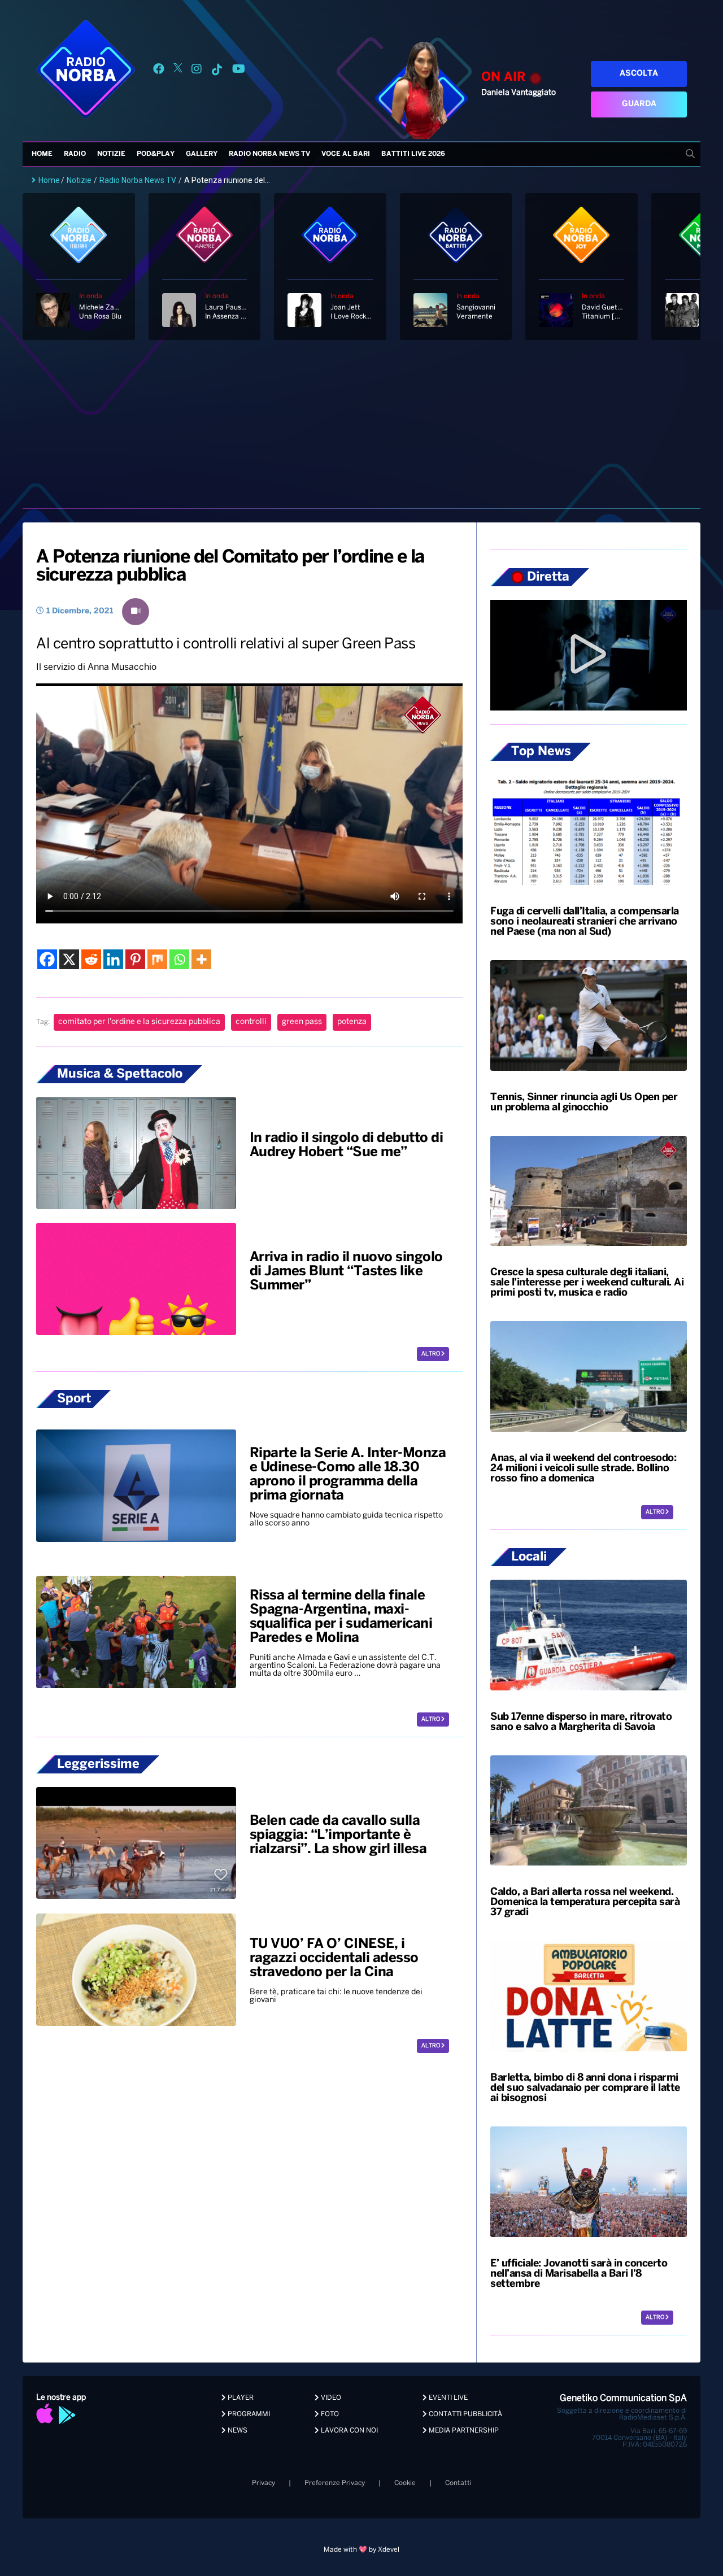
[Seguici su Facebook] (159, 71)
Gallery (202, 154)
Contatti (458, 2483)
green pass (302, 1022)
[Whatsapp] (179, 959)
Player (240, 2398)
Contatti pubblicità (465, 2414)
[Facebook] (47, 959)
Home (42, 154)
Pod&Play (156, 154)
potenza (352, 1022)
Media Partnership (463, 2431)
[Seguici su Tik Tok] (217, 71)
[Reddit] (91, 959)
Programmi (248, 2414)
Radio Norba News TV (269, 154)
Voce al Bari (346, 154)
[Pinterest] (135, 959)
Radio (75, 154)
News (237, 2431)
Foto (329, 2414)
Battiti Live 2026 (413, 154)
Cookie (405, 2483)
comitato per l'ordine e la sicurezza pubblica (139, 1022)
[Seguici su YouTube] (239, 71)
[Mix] (157, 959)
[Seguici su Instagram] (197, 71)
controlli (251, 1022)
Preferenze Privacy (335, 2483)
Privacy (263, 2483)
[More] (201, 959)
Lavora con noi (349, 2431)
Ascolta (639, 74)
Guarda (639, 104)
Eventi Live (447, 2398)
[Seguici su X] (178, 71)
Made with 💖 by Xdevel (361, 2550)
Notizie (111, 154)
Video (330, 2398)
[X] (69, 959)
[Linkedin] (113, 959)
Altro (431, 1354)
